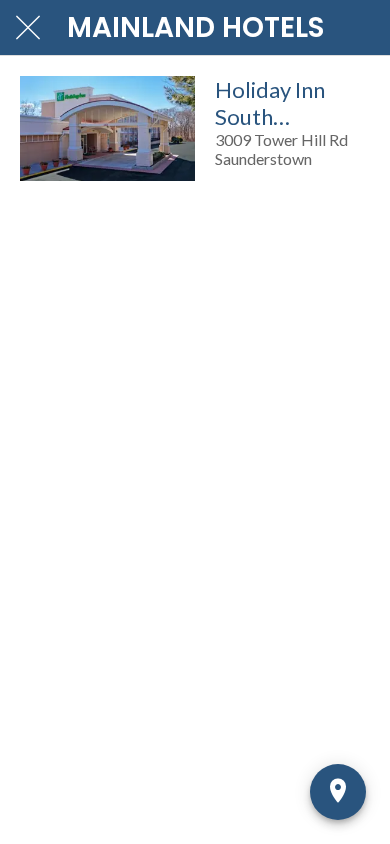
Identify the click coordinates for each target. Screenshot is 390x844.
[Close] (28, 28)
